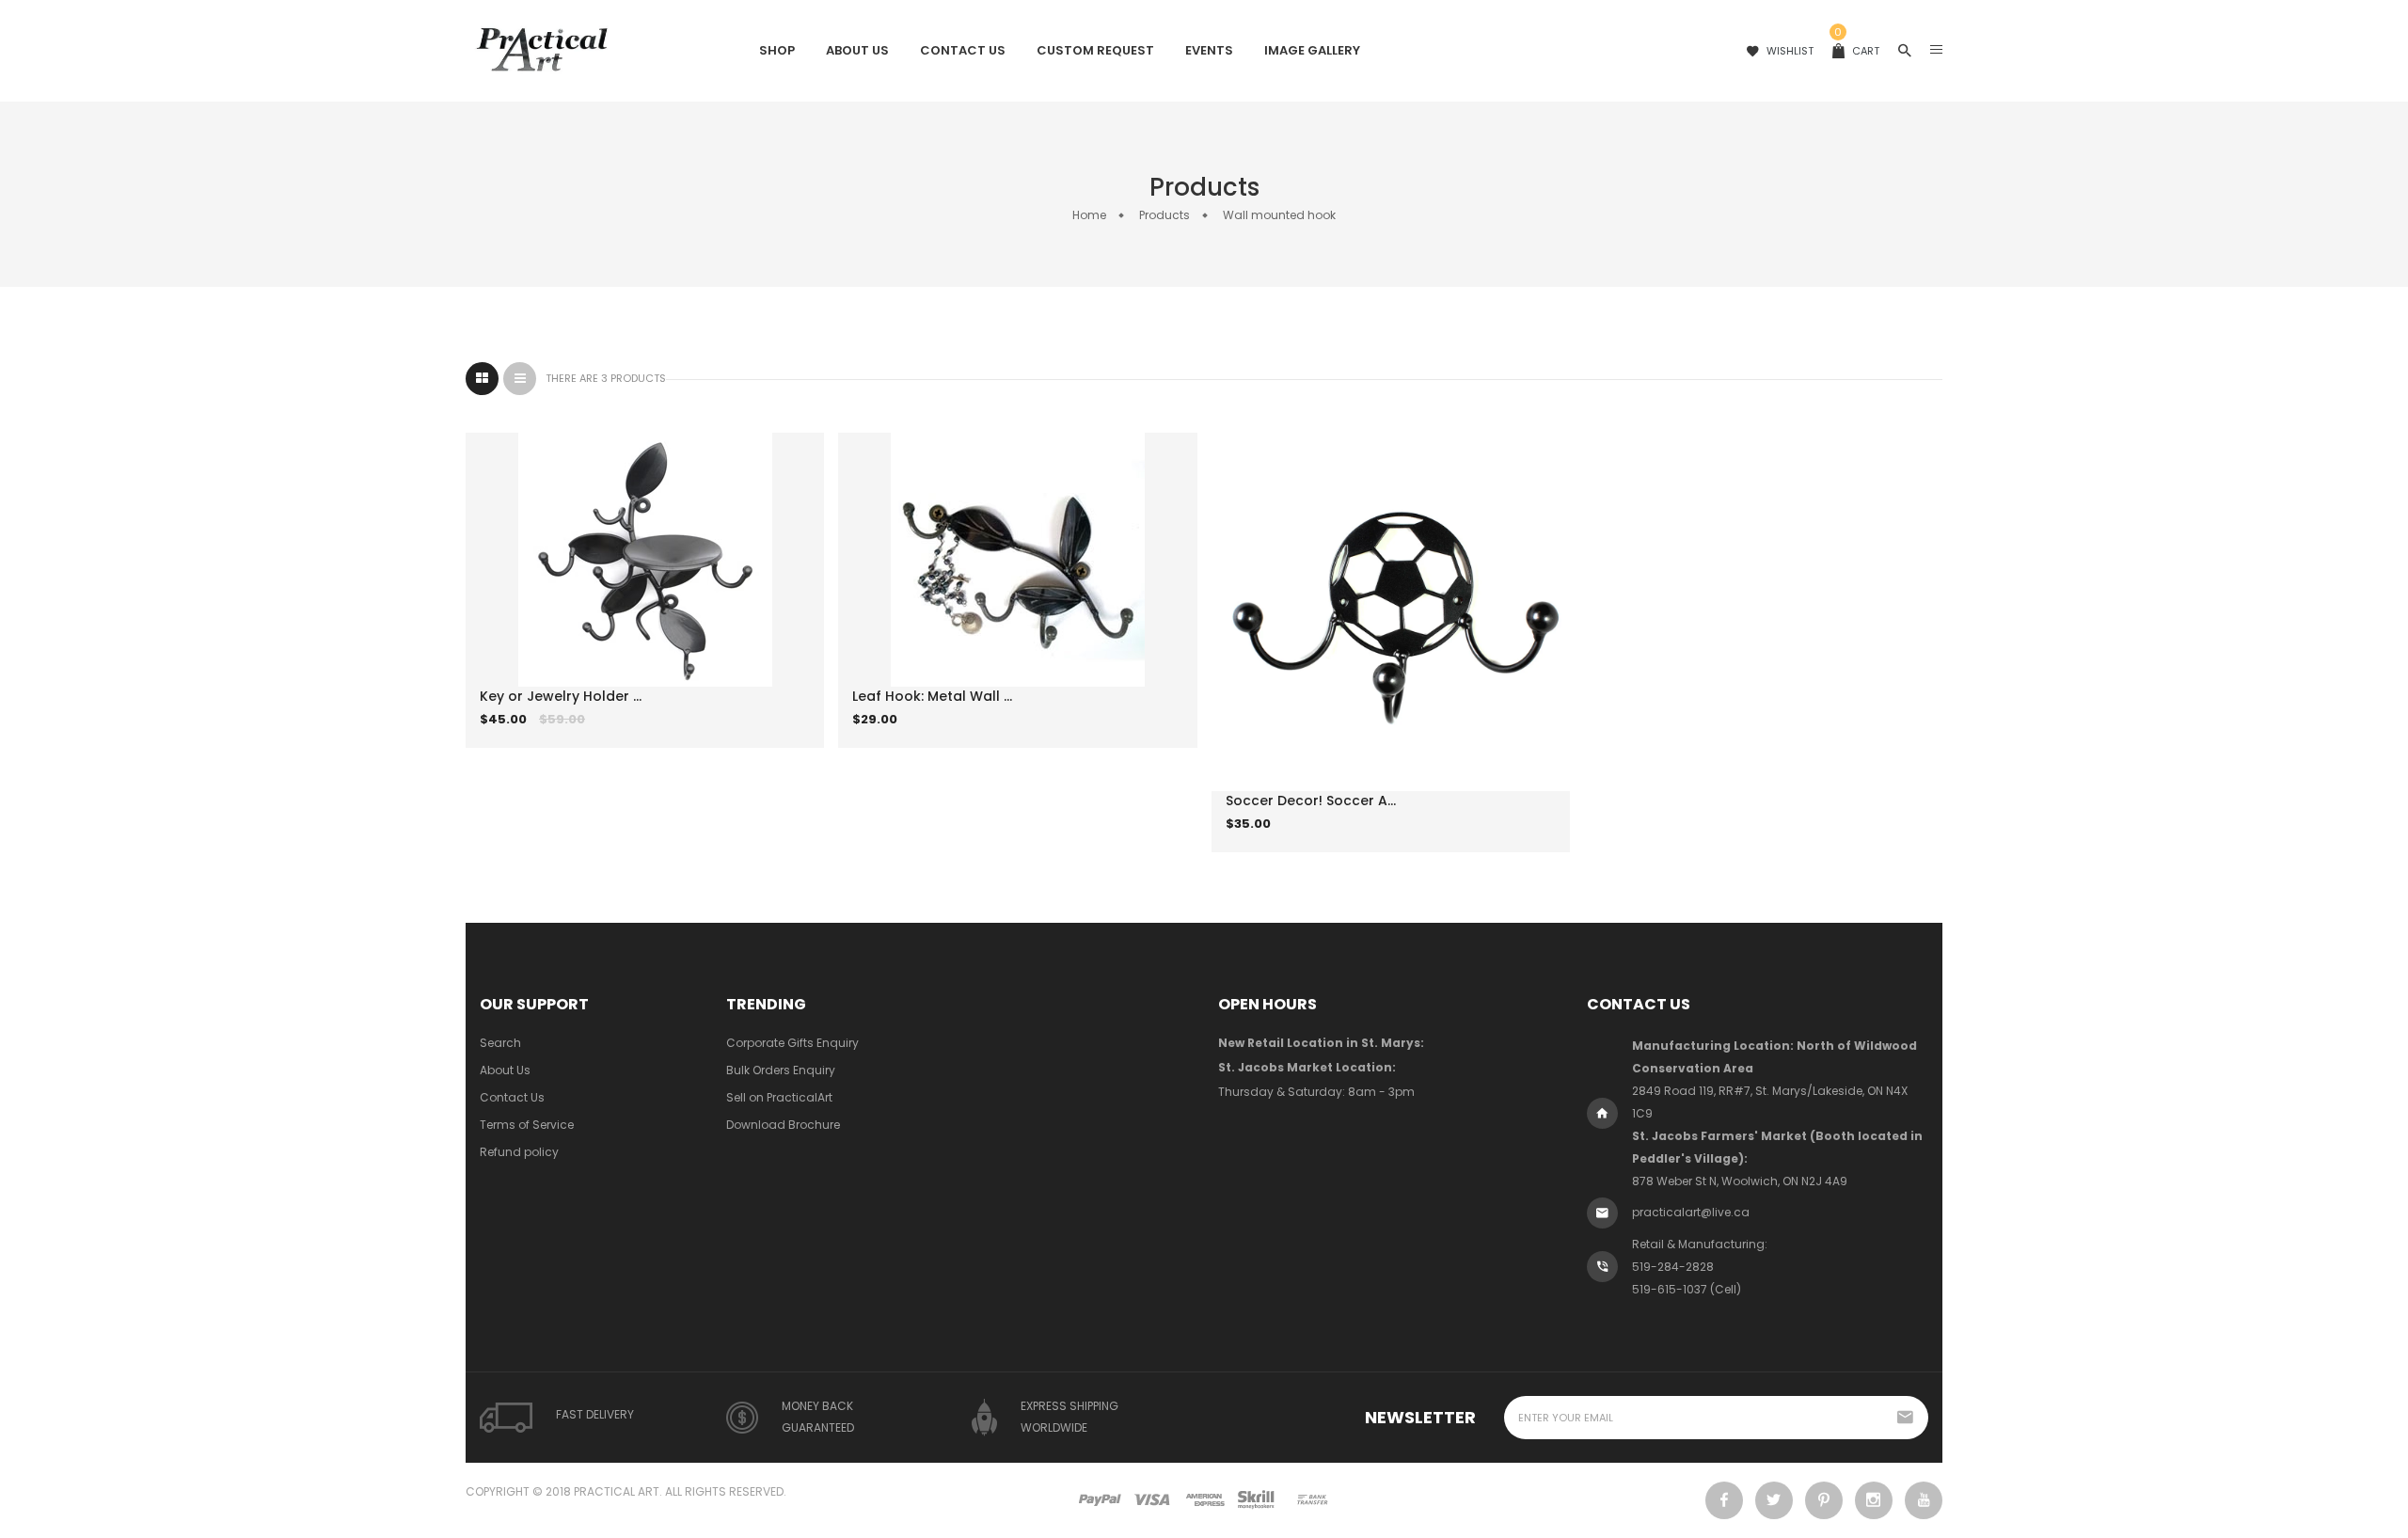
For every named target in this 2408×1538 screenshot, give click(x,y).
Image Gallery (1312, 50)
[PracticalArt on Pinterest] (1824, 1500)
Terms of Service (527, 1125)
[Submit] (619, 734)
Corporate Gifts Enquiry (792, 1043)
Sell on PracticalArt (779, 1097)
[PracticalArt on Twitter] (1774, 1500)
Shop (777, 50)
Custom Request (1095, 50)
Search (500, 1043)
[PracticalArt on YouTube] (1924, 1500)
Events (1209, 50)
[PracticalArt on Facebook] (1724, 1500)
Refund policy (519, 1152)
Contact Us (963, 50)
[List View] (520, 379)
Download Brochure (783, 1125)
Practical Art (617, 1491)
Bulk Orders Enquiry (781, 1070)
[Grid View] (482, 379)
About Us (857, 50)
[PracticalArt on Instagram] (1874, 1500)
